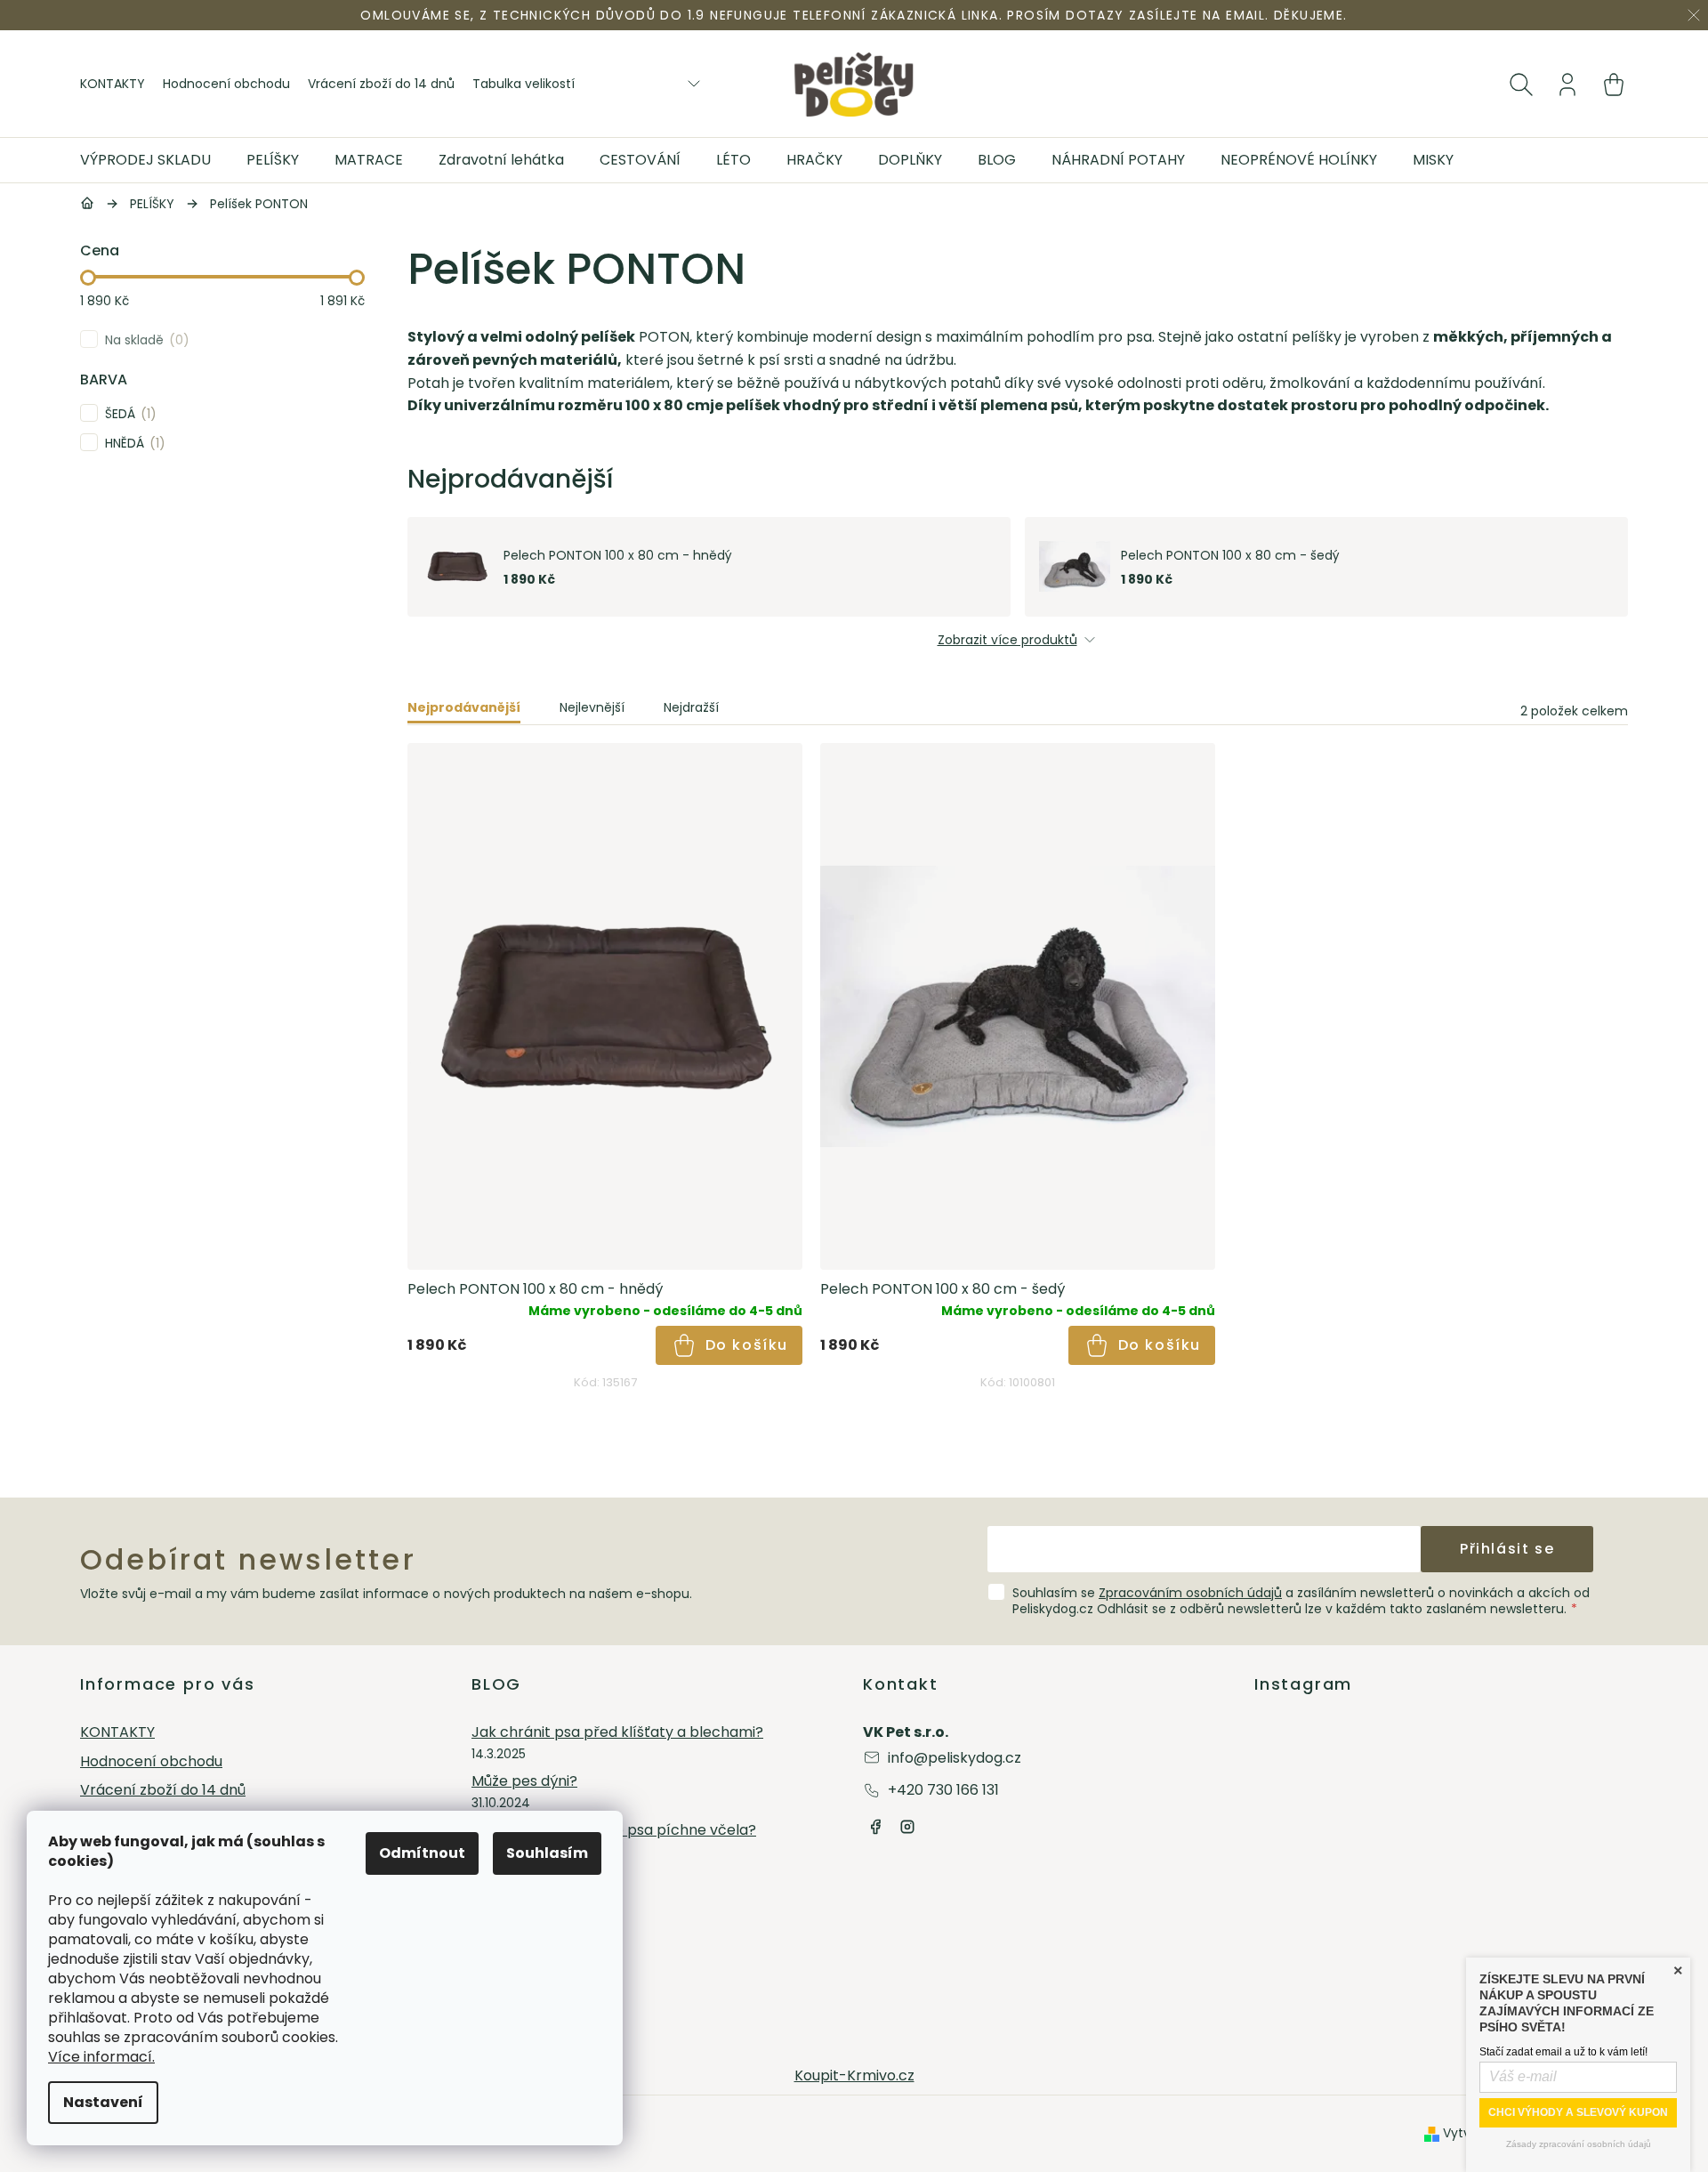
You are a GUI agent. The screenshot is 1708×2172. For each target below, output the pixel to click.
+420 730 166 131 (943, 1790)
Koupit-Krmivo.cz (854, 2075)
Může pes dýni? (524, 1782)
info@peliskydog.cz (955, 1758)
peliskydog (907, 1827)
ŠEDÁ (128, 413)
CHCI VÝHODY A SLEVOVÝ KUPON (1578, 2112)
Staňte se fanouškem (875, 1827)
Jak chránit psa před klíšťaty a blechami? (617, 1733)
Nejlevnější (592, 707)
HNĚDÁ (132, 443)
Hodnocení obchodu (226, 84)
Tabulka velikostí (524, 84)
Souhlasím (547, 1853)
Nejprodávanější (464, 707)
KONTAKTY (113, 84)
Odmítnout (422, 1853)
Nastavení (103, 2102)
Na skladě (144, 339)
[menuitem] (154, 160)
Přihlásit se (1507, 1549)
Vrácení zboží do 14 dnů (381, 84)
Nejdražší (691, 707)
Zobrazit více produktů (1007, 640)
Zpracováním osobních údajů (1190, 1593)
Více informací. (101, 2057)
